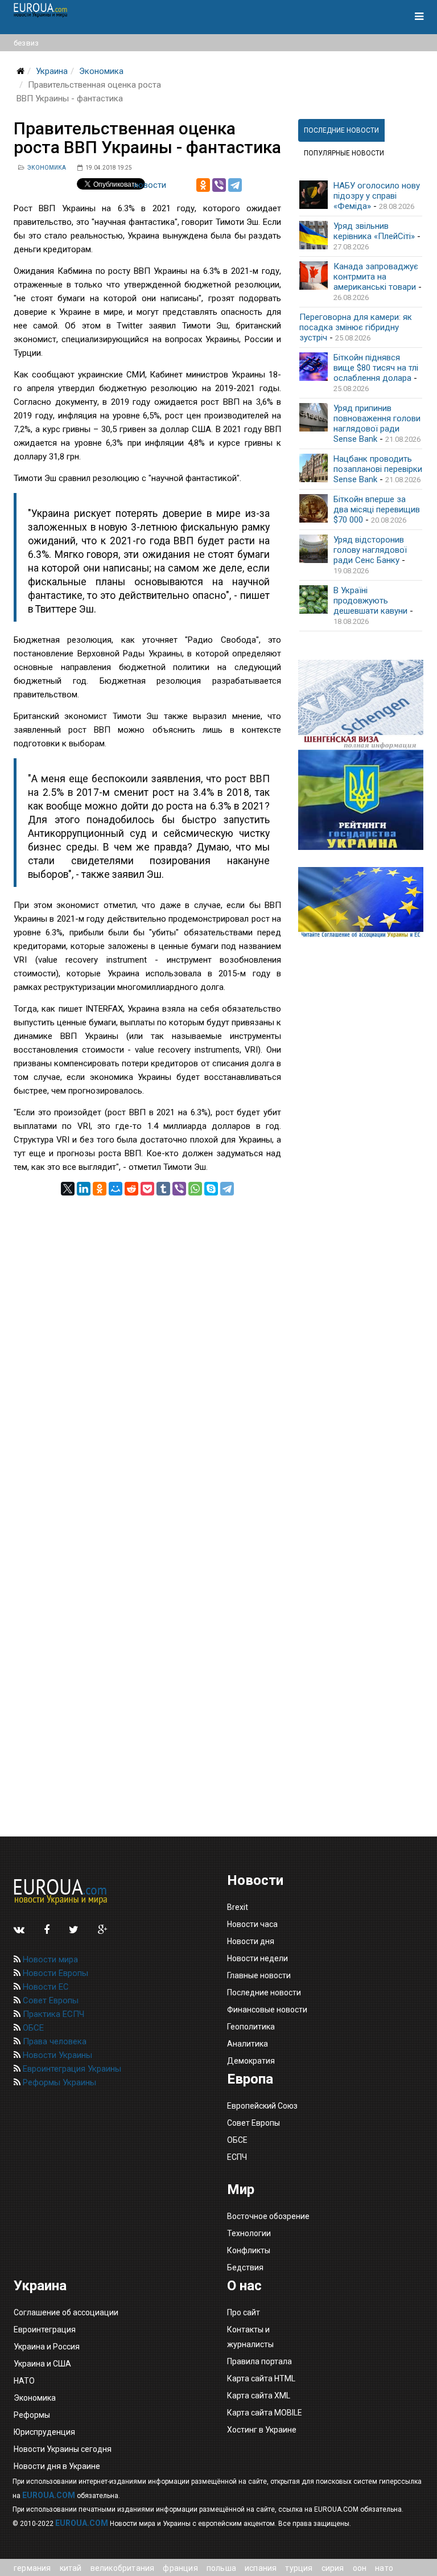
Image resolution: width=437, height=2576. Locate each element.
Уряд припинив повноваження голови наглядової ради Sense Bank (377, 424)
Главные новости (259, 1975)
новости (150, 185)
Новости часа (252, 1924)
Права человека (53, 2041)
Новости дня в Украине (57, 2466)
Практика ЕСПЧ (52, 2014)
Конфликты (249, 2250)
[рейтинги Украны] (361, 800)
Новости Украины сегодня (63, 2449)
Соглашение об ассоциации (66, 2312)
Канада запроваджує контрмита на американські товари (376, 277)
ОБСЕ (32, 2028)
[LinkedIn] (84, 1189)
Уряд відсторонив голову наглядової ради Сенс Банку (370, 550)
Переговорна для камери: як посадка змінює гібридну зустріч (356, 327)
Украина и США (42, 2364)
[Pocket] (147, 1189)
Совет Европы (50, 2000)
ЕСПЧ (237, 2157)
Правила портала (259, 2361)
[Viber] (219, 185)
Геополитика (251, 2027)
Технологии (249, 2233)
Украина (52, 71)
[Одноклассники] (203, 185)
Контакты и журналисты (250, 2337)
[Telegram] (235, 185)
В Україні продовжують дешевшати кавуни (370, 601)
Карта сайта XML (259, 2396)
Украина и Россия (47, 2347)
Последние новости (264, 1992)
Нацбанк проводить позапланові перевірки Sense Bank (378, 469)
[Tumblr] (163, 1189)
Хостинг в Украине (262, 2430)
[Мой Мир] (116, 1189)
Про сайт (244, 2312)
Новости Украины (56, 2055)
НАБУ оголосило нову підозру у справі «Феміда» (377, 196)
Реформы (32, 2415)
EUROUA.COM (49, 2495)
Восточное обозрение (268, 2216)
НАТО (24, 2381)
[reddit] (131, 1189)
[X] (68, 1189)
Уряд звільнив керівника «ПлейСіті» (374, 231)
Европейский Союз (262, 2106)
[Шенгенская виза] (361, 705)
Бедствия (245, 2267)
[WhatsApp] (195, 1189)
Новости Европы (54, 1973)
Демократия (251, 2061)
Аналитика (248, 2044)
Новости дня (251, 1941)
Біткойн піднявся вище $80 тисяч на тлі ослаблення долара (376, 368)
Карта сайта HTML (261, 2378)
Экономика (101, 71)
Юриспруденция (44, 2432)
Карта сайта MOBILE (265, 2413)
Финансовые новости (267, 2010)
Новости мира (49, 1959)
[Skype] (211, 1189)
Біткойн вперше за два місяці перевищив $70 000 (377, 510)
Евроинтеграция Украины (71, 2069)
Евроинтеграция (45, 2330)
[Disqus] (147, 1338)
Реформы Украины (58, 2082)
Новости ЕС (45, 1987)
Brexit (238, 1907)
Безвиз (26, 43)
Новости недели (257, 1958)
